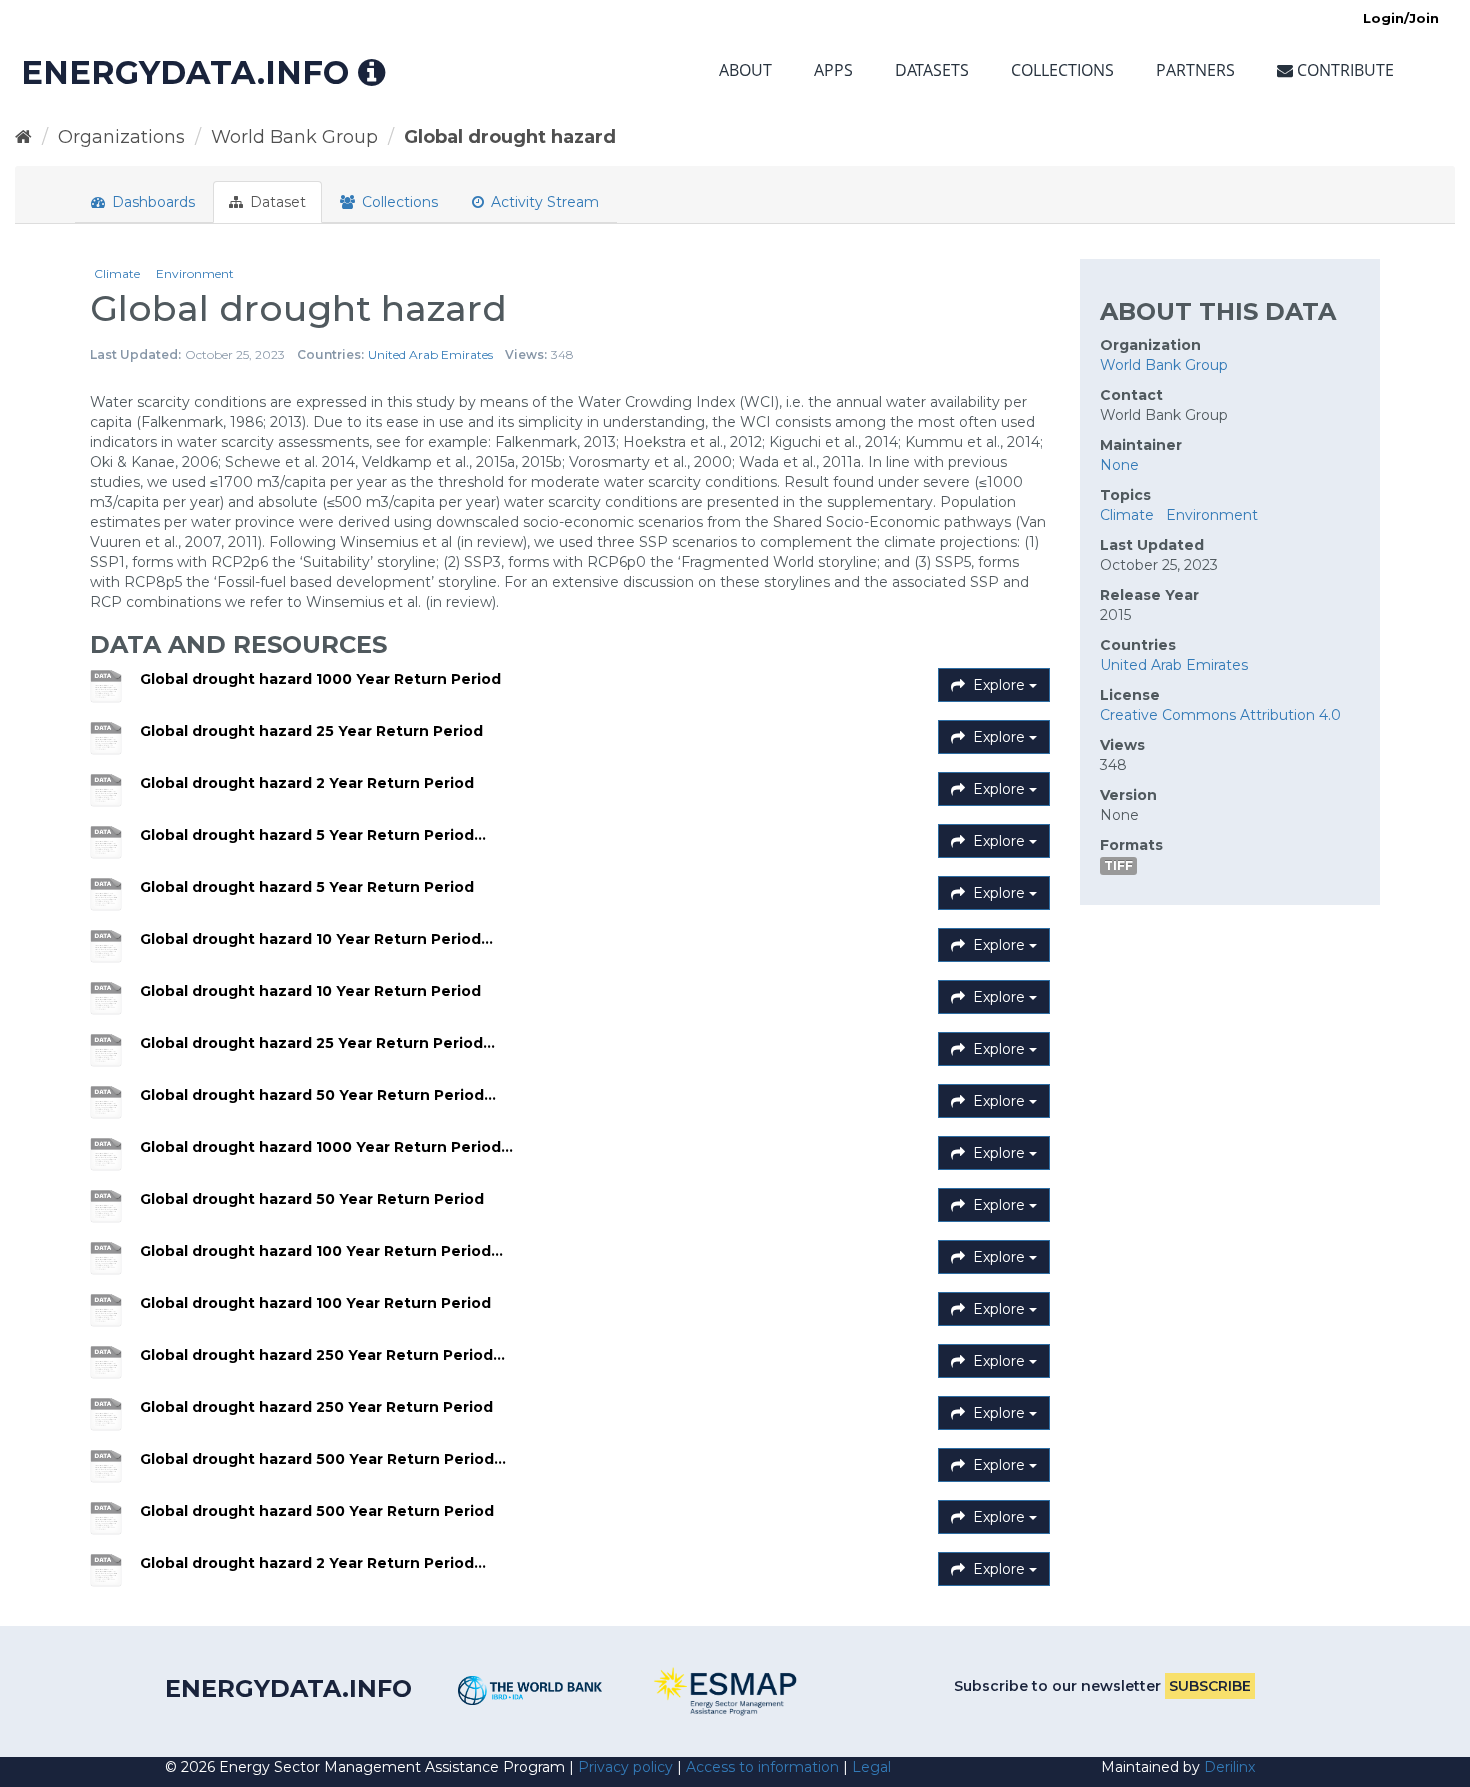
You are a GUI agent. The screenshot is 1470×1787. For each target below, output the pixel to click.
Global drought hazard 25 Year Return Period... (317, 1043)
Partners (1195, 70)
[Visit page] (530, 1690)
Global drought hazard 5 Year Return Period (307, 887)
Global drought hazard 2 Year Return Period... (313, 1563)
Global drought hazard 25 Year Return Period (311, 731)
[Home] (23, 137)
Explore (999, 685)
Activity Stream (543, 202)
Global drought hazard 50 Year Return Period (312, 1199)
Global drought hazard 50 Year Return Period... (318, 1095)
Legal (871, 1767)
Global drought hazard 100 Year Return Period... (321, 1251)
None (1119, 465)
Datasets (932, 70)
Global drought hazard (510, 137)
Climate (117, 273)
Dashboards (151, 202)
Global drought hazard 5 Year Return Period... (313, 835)
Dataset (276, 202)
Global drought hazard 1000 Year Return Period (320, 679)
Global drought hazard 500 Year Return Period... (323, 1459)
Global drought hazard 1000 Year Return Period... (326, 1147)
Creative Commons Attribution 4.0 (1220, 715)
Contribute (1343, 70)
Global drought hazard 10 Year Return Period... (316, 939)
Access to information (762, 1767)
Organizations (121, 137)
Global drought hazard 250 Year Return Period (316, 1407)
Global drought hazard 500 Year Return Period (317, 1511)
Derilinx (1229, 1767)
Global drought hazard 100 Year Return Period (315, 1303)
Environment (195, 273)
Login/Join (1401, 18)
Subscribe (1210, 1686)
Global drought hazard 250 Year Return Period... (322, 1355)
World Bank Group (294, 137)
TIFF (1118, 865)
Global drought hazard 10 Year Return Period (310, 991)
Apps (833, 70)
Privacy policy (625, 1767)
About (745, 70)
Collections (1062, 70)
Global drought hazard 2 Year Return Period (307, 783)
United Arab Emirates (430, 354)
